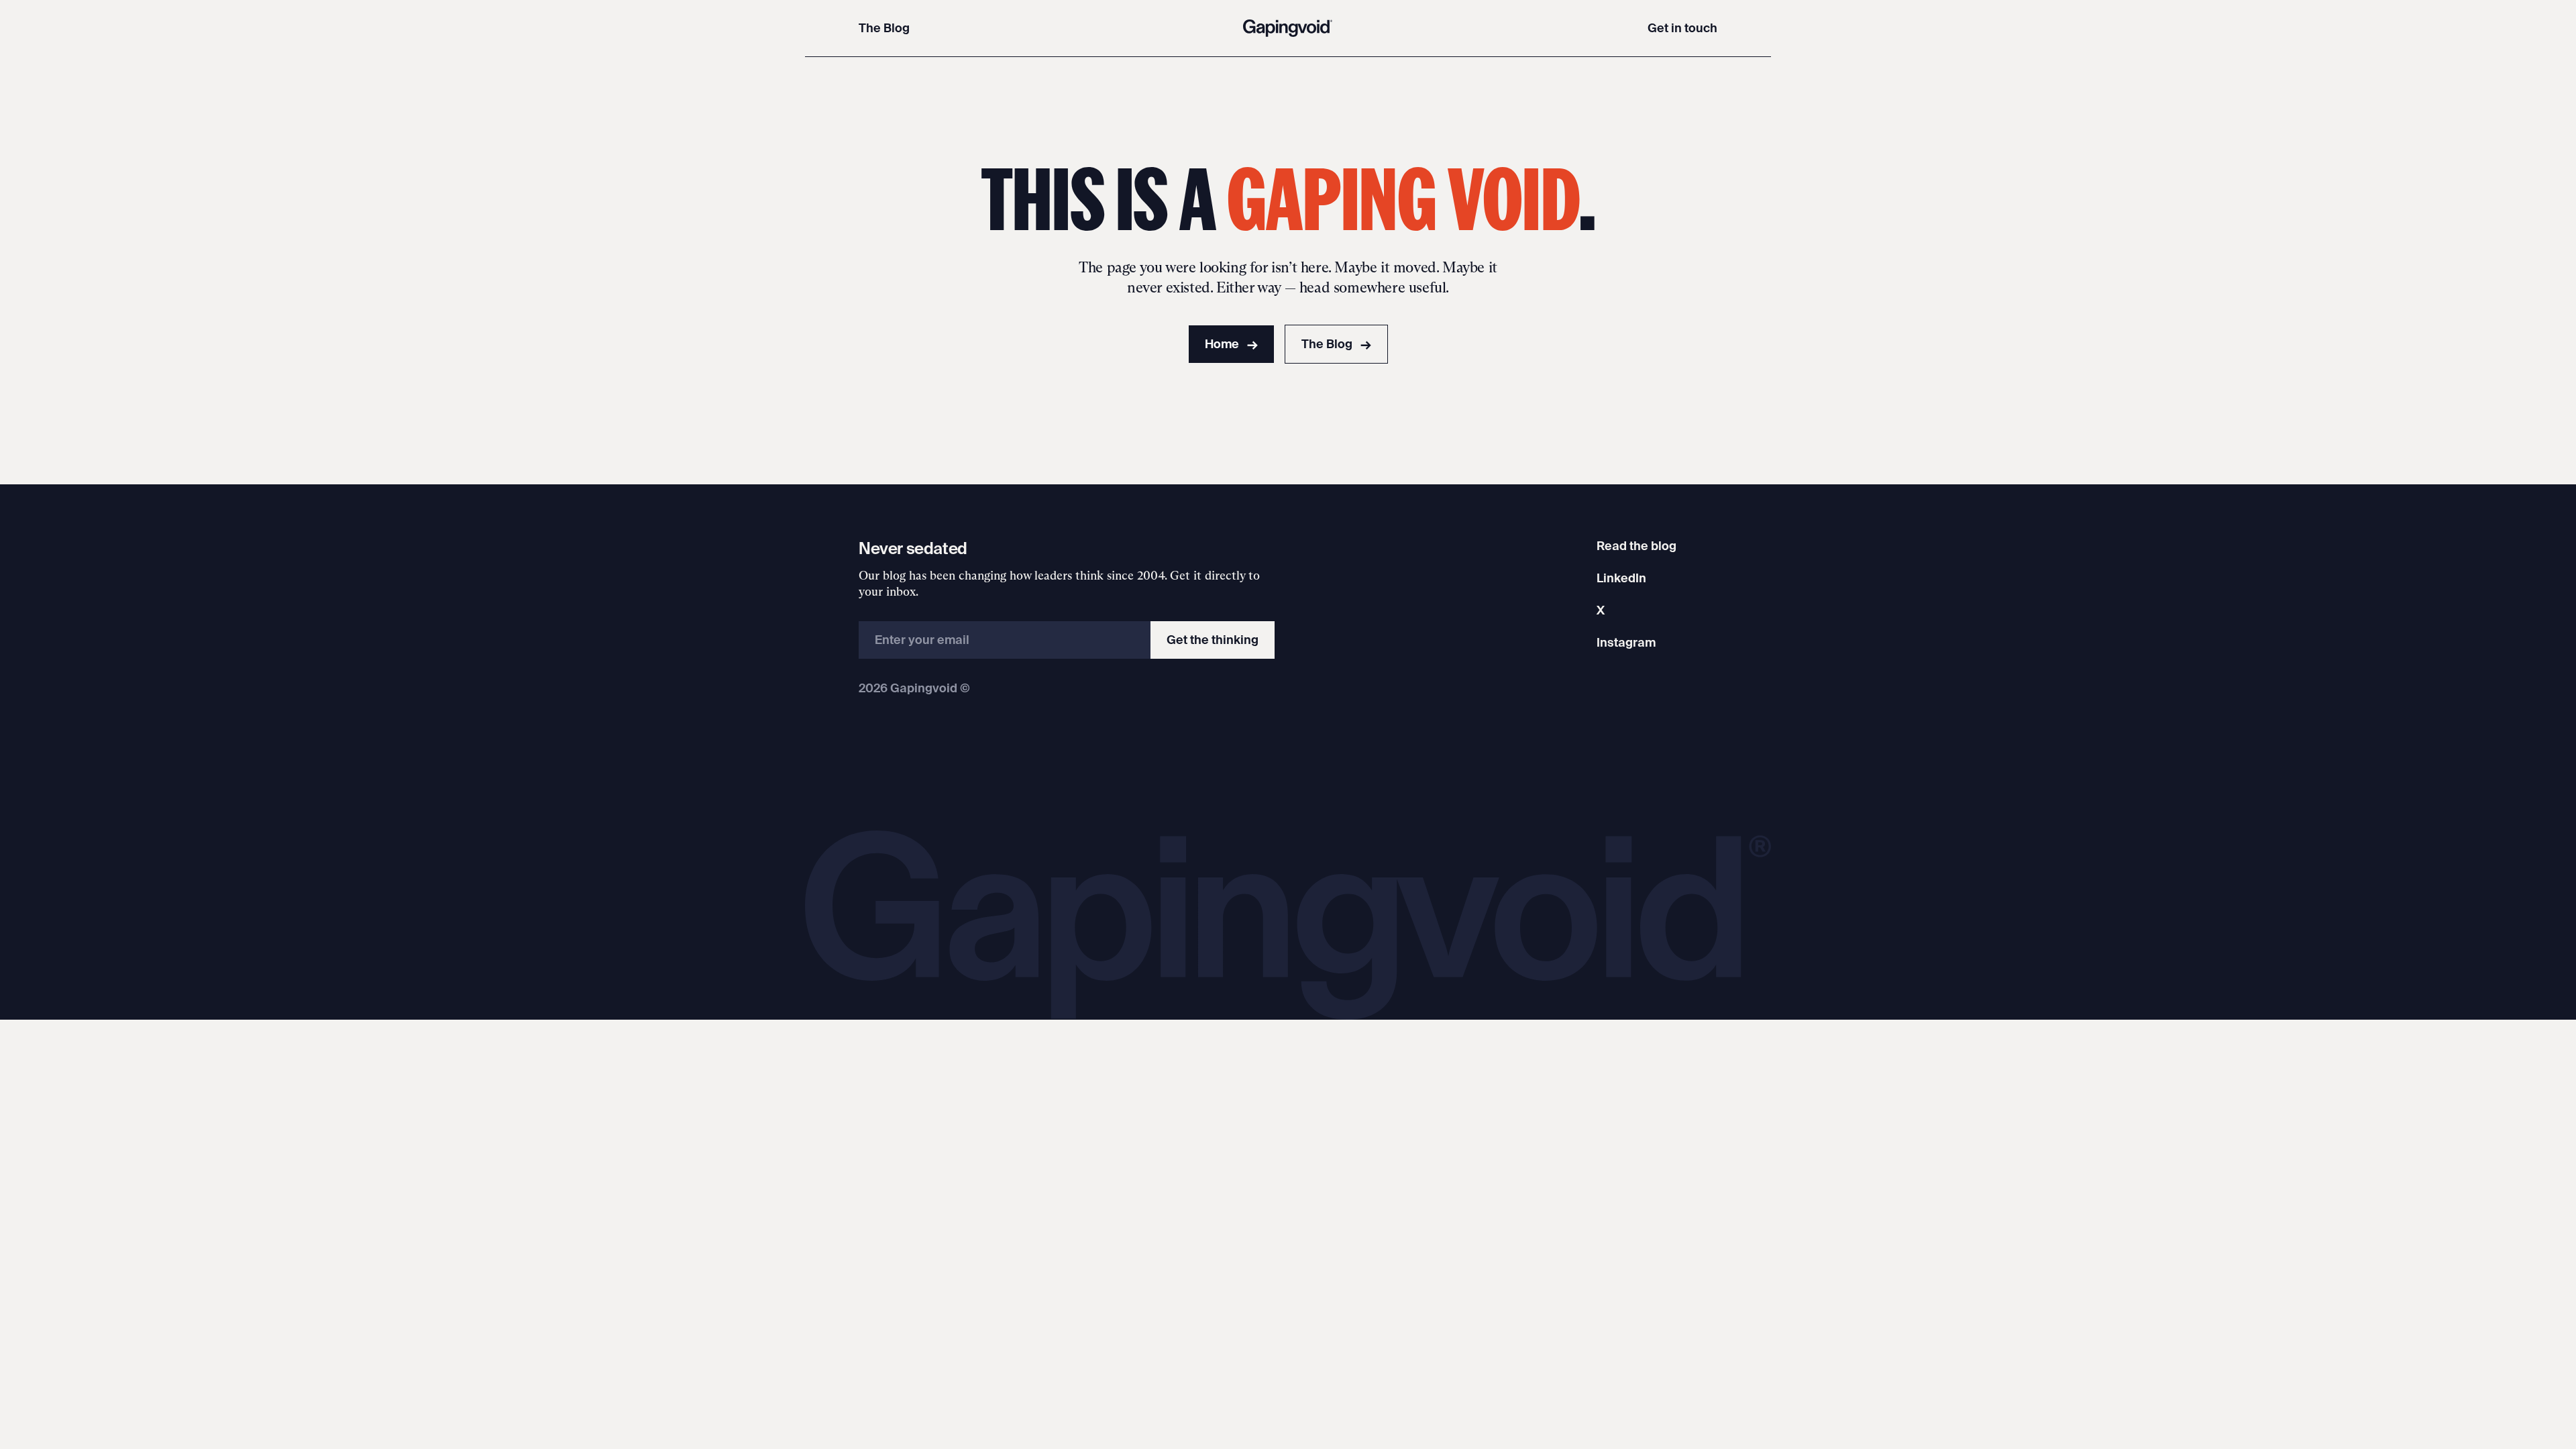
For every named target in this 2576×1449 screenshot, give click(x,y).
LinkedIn (1621, 578)
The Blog (884, 28)
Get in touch (1682, 28)
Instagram (1626, 642)
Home (1231, 344)
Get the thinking (1213, 640)
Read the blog (1636, 546)
